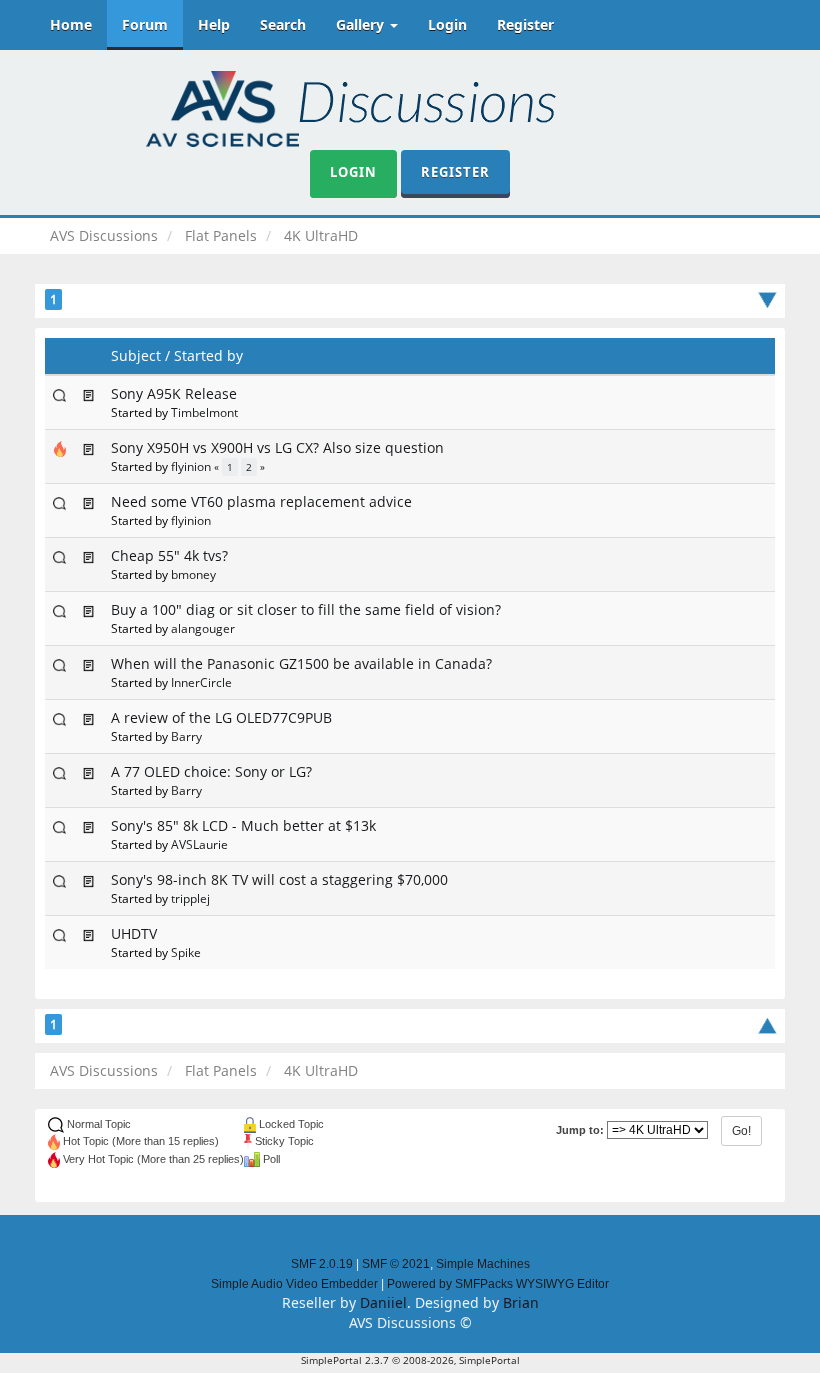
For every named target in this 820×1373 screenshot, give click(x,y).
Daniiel (383, 1302)
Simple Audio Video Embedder (294, 1284)
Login (447, 24)
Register (525, 24)
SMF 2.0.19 (322, 1264)
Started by (208, 355)
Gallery (362, 24)
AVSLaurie (199, 844)
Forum (145, 24)
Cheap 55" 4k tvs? (169, 555)
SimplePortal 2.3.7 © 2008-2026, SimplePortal (410, 1360)
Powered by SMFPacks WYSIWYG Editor (498, 1284)
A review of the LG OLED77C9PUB (221, 717)
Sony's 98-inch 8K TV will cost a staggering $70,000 (279, 879)
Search (283, 24)
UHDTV (134, 933)
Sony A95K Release (174, 393)
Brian (521, 1302)
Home (71, 24)
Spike (186, 952)
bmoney (193, 574)
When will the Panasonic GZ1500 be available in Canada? (301, 663)
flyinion (191, 466)
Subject (136, 355)
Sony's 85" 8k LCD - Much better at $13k (243, 825)
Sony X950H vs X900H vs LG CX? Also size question (277, 447)
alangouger (203, 628)
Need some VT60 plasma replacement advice (261, 501)
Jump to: (580, 1130)
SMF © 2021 (396, 1264)
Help (214, 24)
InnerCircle (201, 682)
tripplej (190, 898)
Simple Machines (483, 1264)
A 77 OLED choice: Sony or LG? (211, 771)
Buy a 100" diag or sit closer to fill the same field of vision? (306, 609)
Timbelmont (204, 412)
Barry (186, 736)
